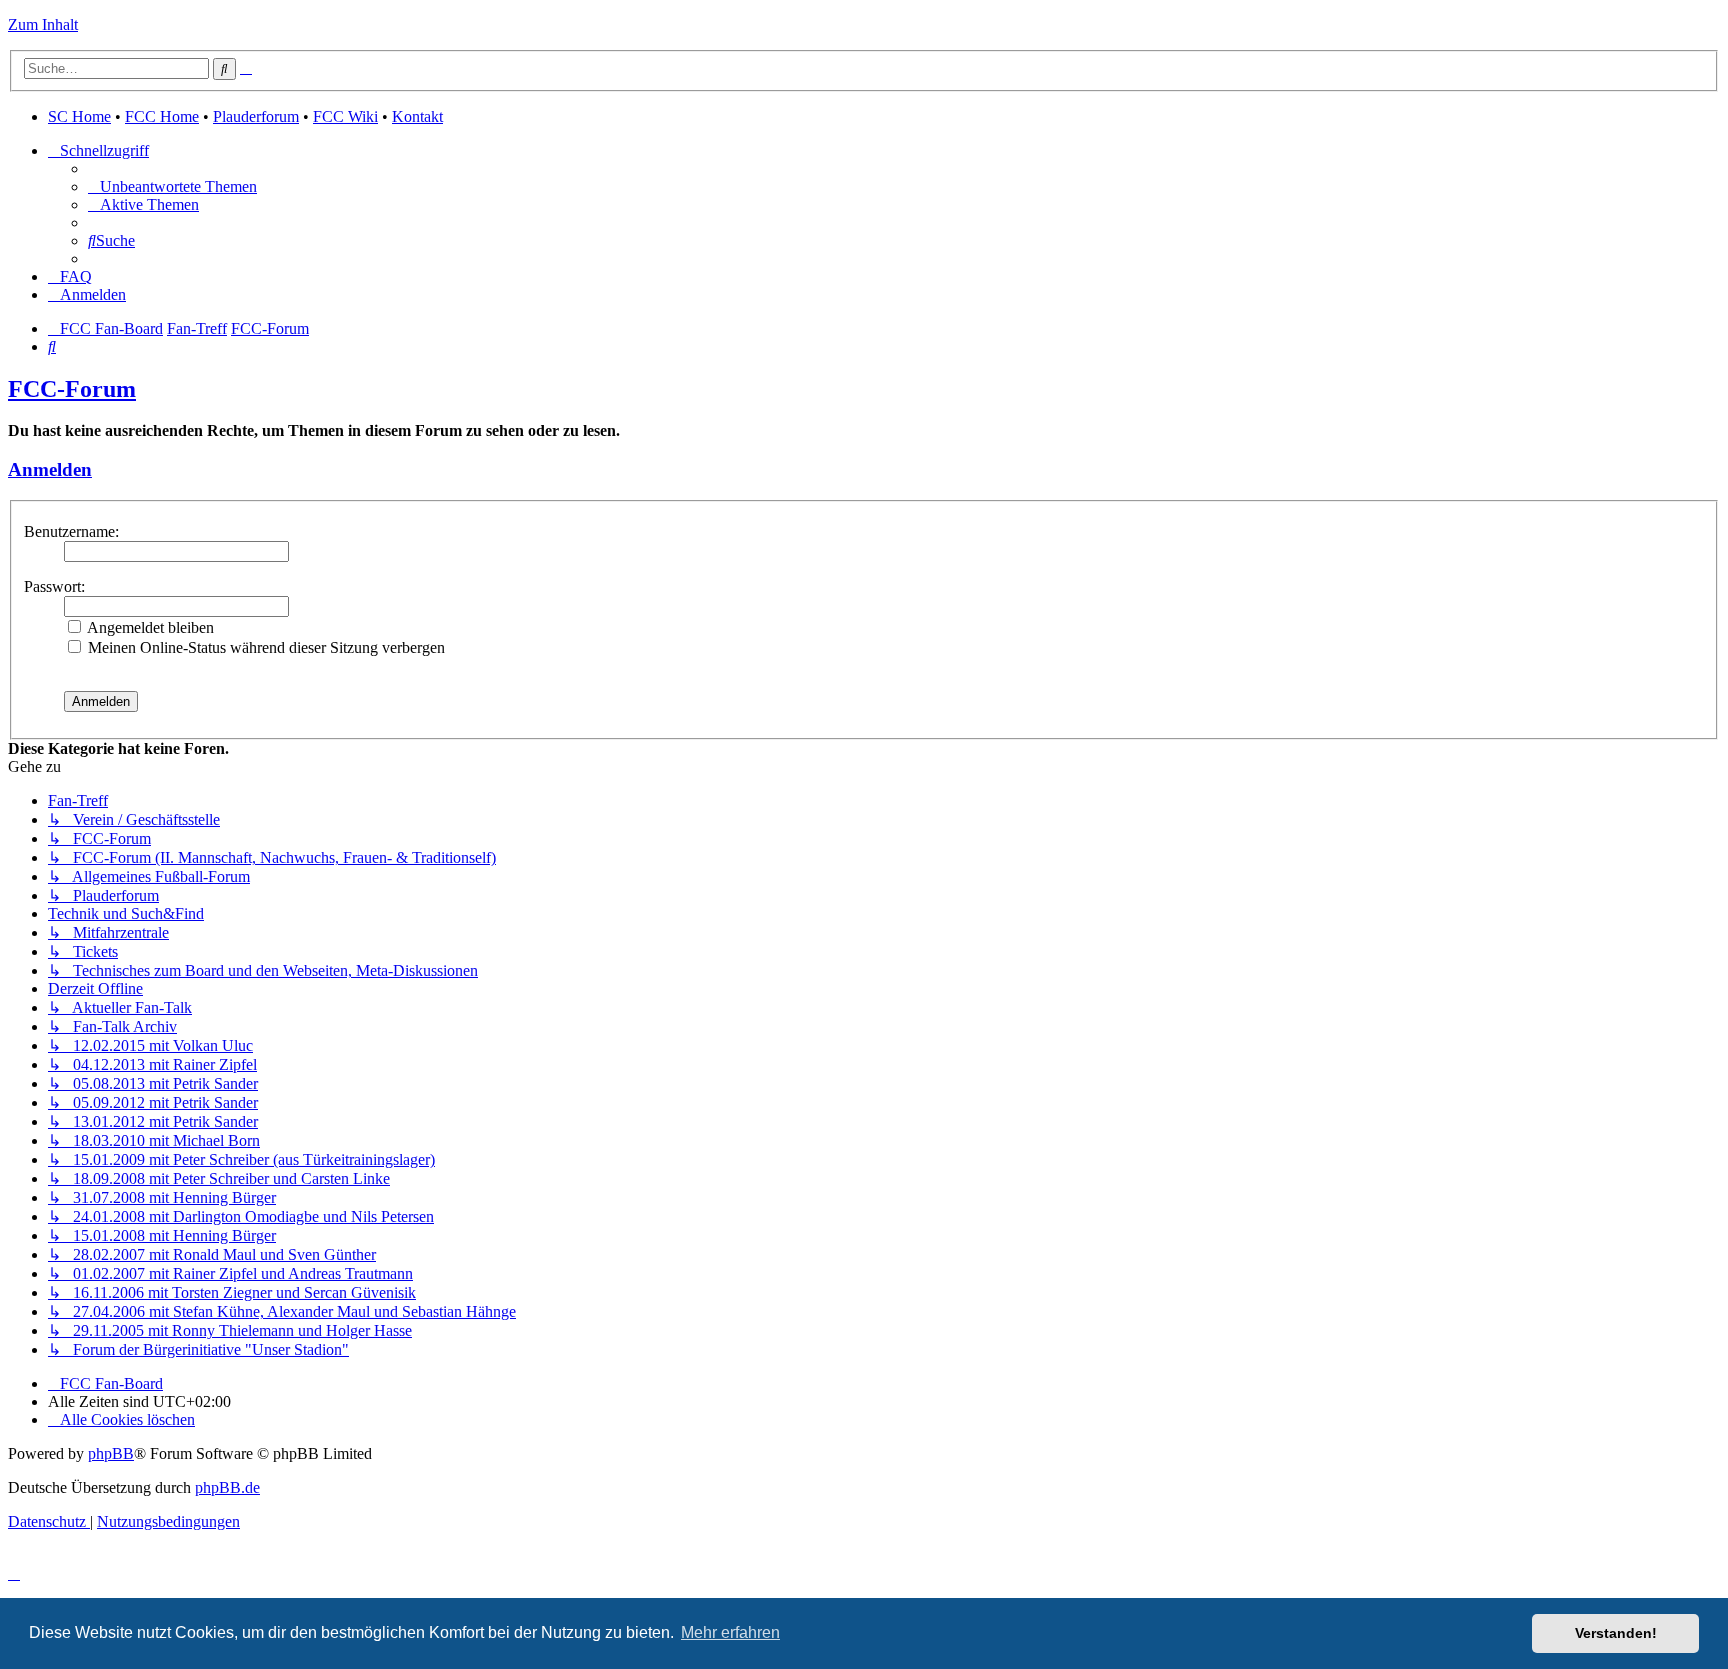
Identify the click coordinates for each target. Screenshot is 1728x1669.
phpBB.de (227, 1487)
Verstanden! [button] (1616, 1633)
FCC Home (162, 116)
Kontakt (417, 116)
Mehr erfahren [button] (730, 1632)
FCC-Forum (72, 389)
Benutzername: (71, 531)
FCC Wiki (345, 116)
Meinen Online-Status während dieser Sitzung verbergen (264, 647)
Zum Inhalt (43, 24)
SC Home (79, 116)
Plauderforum (256, 116)
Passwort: (54, 586)
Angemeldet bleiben (149, 627)
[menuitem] (172, 186)
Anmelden (50, 469)
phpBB (111, 1453)
